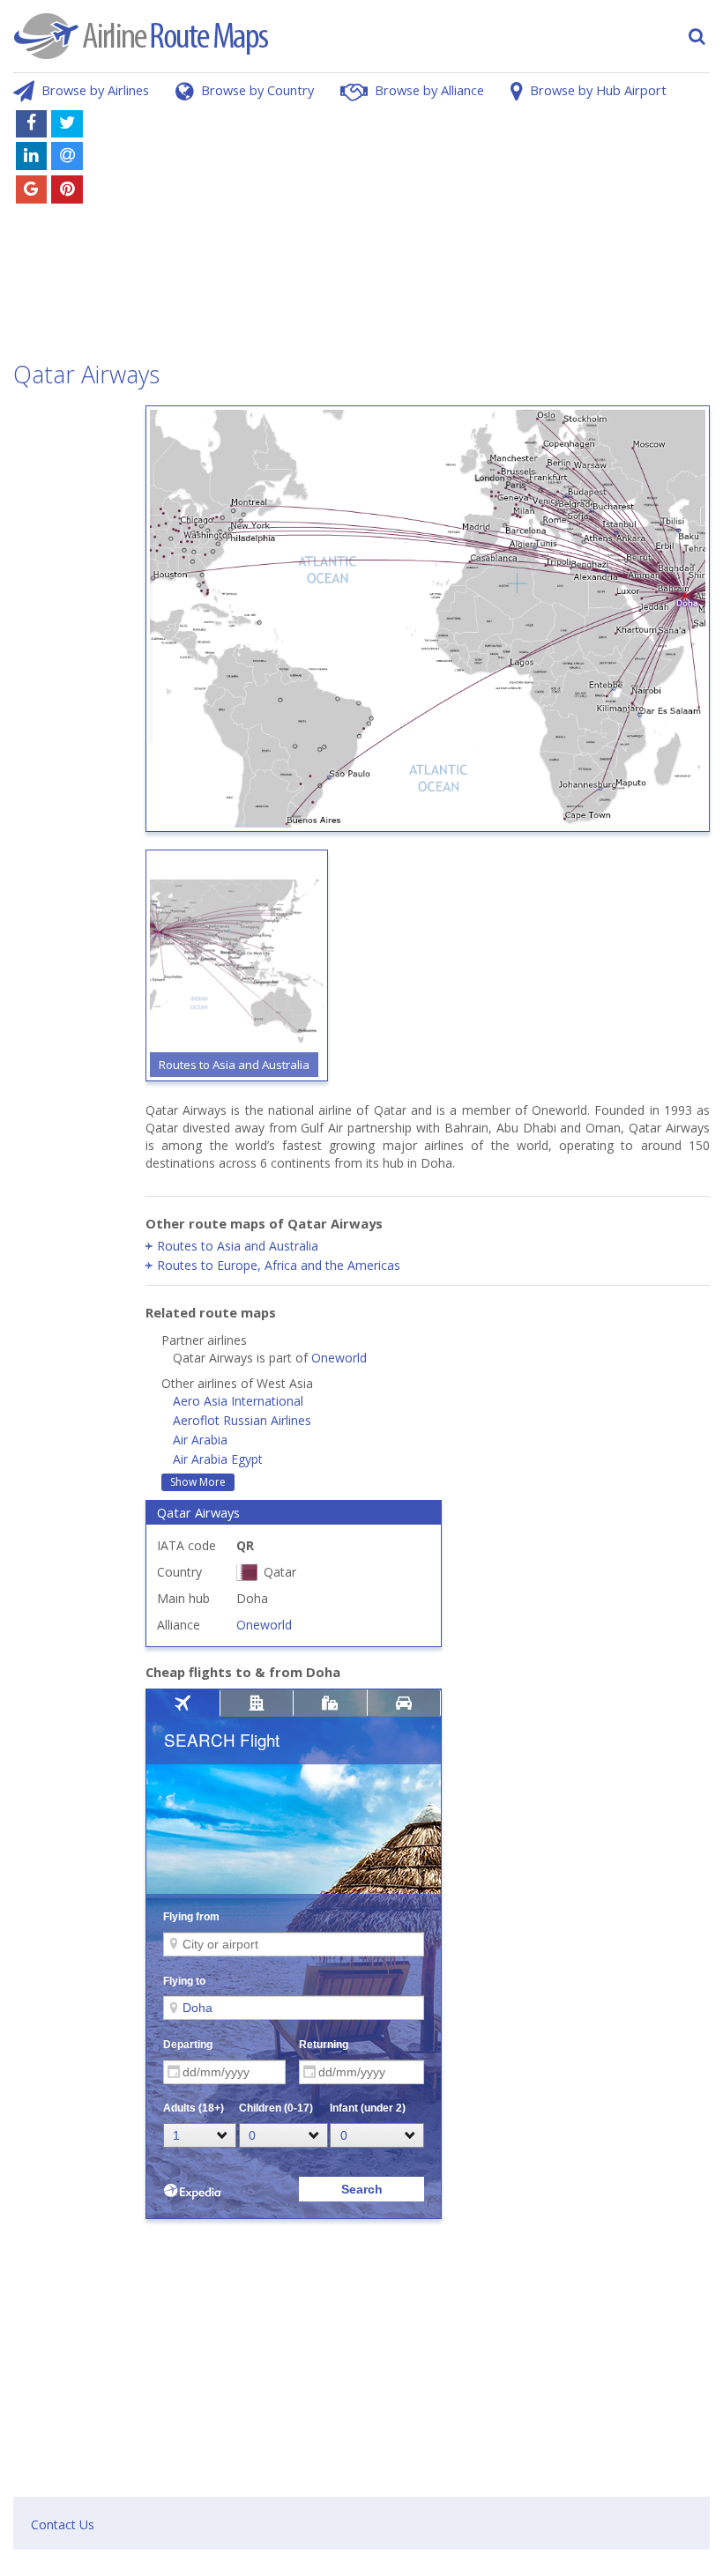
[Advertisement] (427, 227)
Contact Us (63, 2524)
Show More (198, 1482)
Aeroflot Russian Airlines (242, 1420)
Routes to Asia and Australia (238, 1246)
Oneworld (339, 1358)
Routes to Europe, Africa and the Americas (279, 1265)
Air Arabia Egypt (218, 1459)
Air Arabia (200, 1440)
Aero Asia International (238, 1401)
